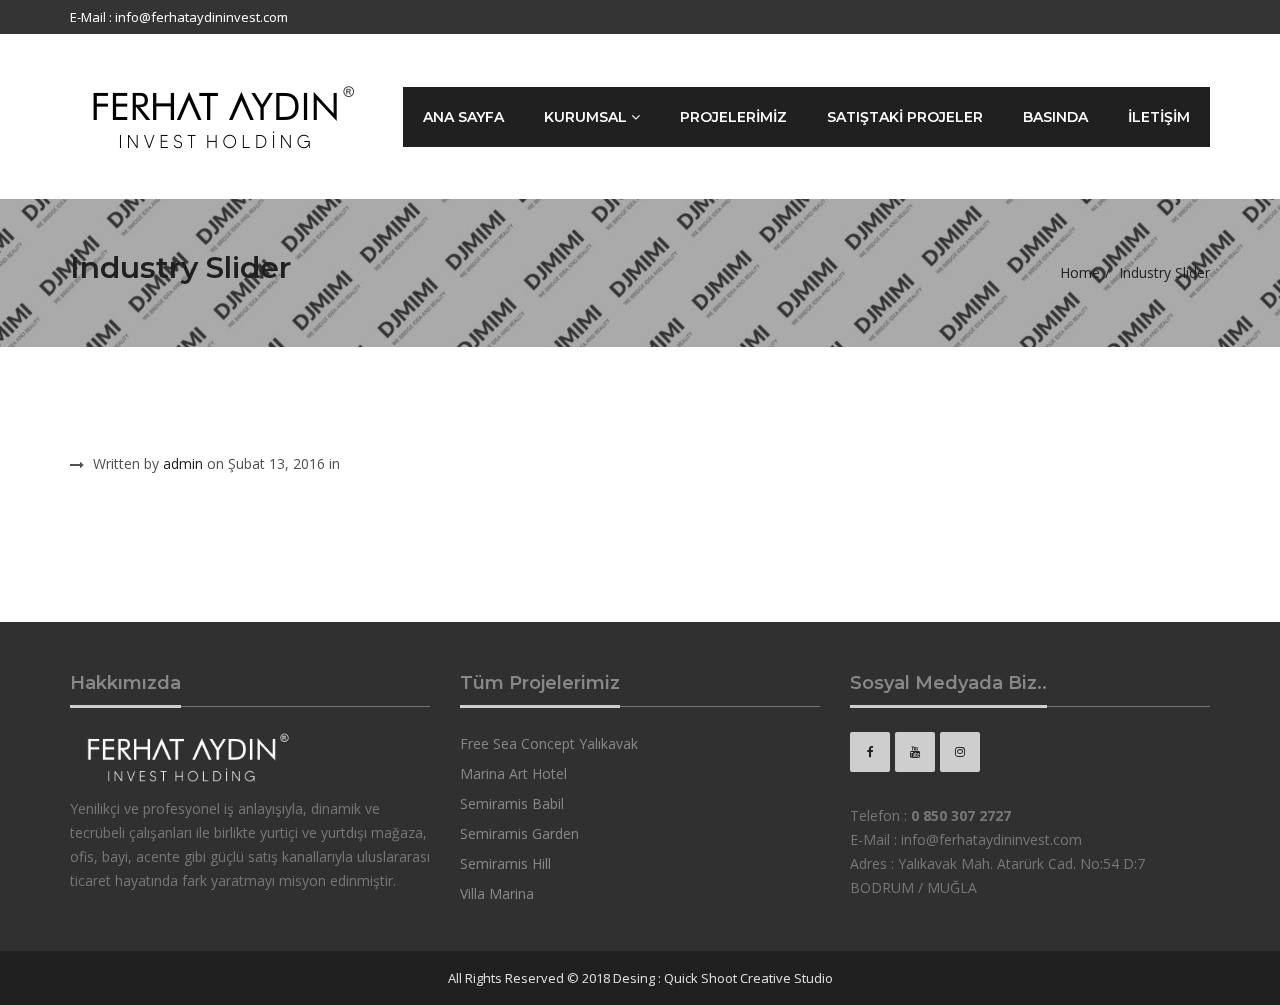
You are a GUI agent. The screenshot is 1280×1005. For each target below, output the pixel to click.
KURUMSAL (587, 117)
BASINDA (1055, 117)
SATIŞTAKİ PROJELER (905, 117)
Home (1080, 272)
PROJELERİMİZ (733, 117)
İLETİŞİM (1159, 117)
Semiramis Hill (505, 863)
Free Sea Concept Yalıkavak (549, 743)
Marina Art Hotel (513, 773)
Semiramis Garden (519, 833)
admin (183, 463)
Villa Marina (497, 893)
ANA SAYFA (463, 117)
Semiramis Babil (512, 803)
